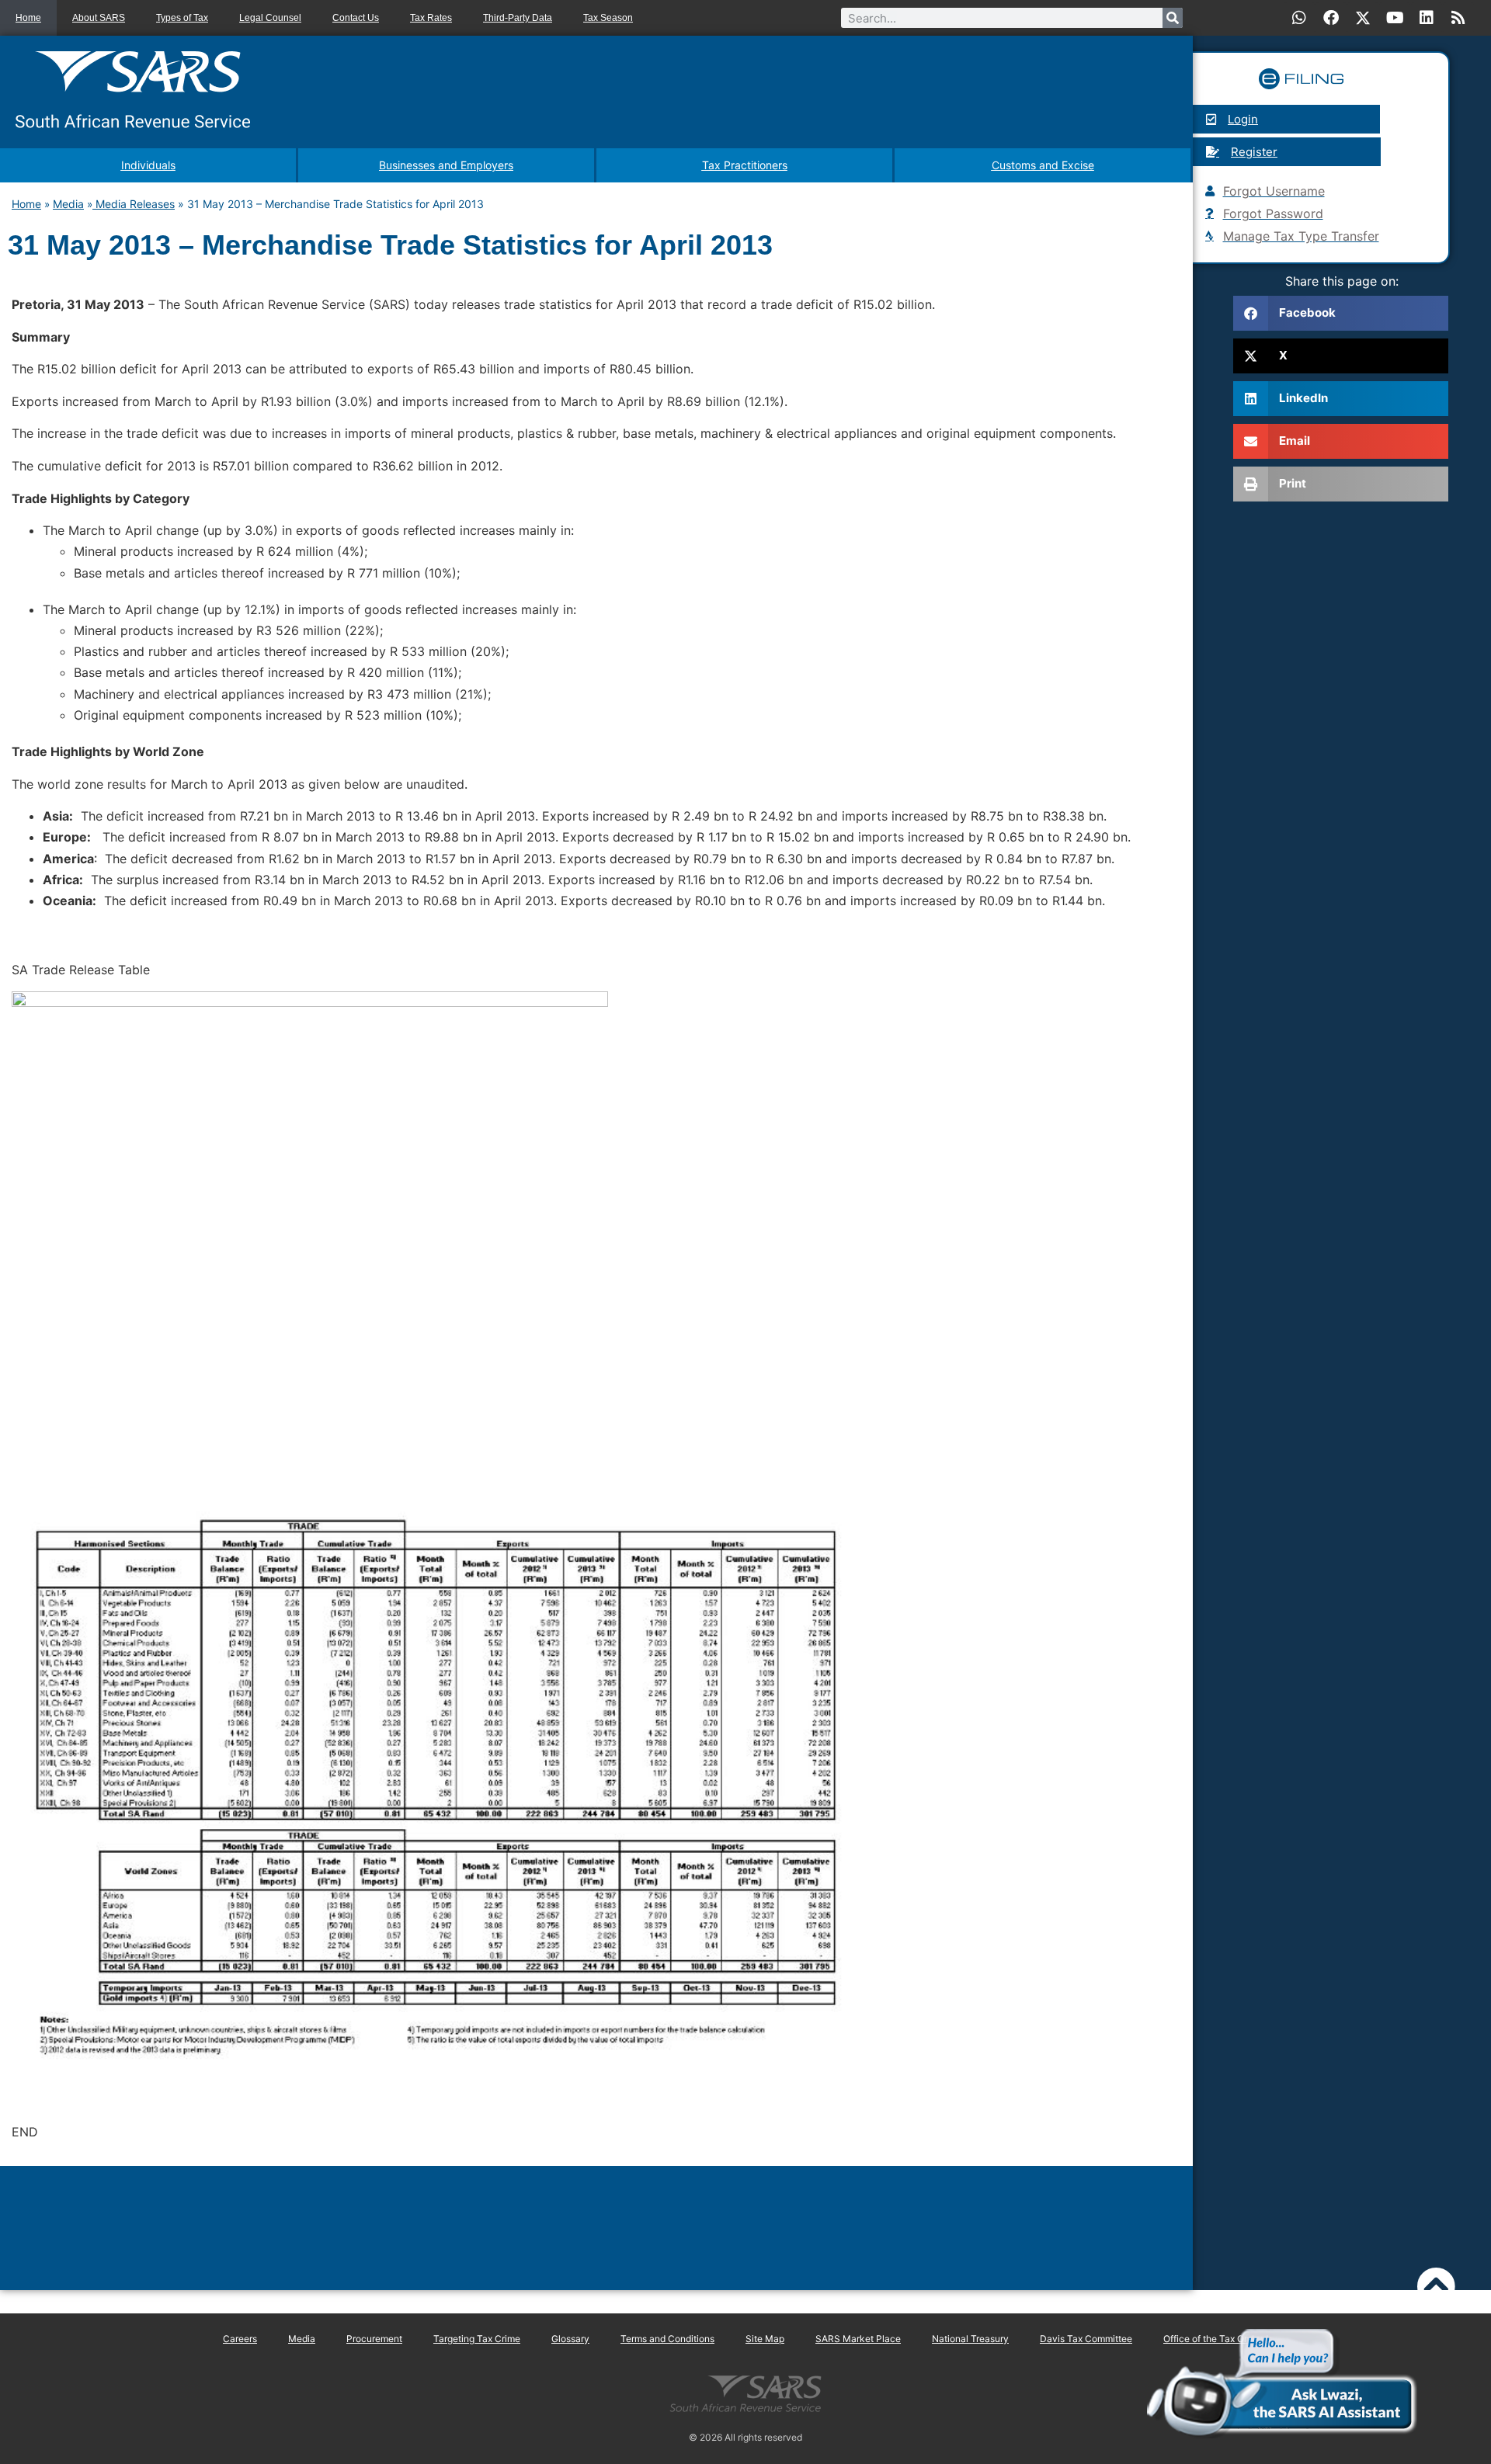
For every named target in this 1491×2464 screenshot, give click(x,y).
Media (68, 204)
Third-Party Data (518, 18)
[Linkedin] (1427, 18)
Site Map (765, 2339)
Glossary (570, 2339)
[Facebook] (1331, 18)
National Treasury (970, 2339)
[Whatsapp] (1299, 18)
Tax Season (608, 18)
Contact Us (356, 18)
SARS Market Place (858, 2339)
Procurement (374, 2339)
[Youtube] (1395, 18)
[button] (1341, 313)
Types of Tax (182, 18)
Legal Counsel (270, 18)
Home (28, 18)
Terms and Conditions (667, 2339)
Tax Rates (431, 18)
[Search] (1173, 18)
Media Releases (134, 204)
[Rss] (1458, 18)
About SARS (99, 18)
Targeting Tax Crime (477, 2339)
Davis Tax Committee (1086, 2339)
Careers (240, 2339)
